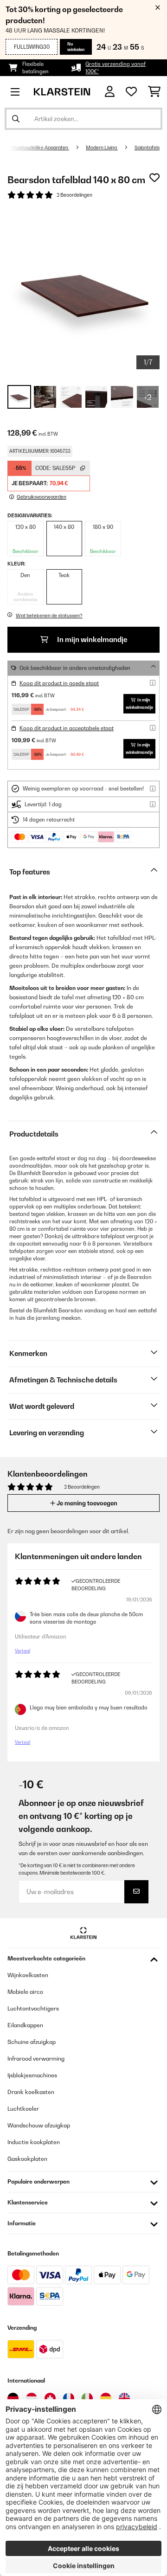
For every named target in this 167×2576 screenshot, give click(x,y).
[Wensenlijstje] (131, 92)
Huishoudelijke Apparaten (40, 148)
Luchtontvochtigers (33, 2008)
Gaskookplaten (27, 2159)
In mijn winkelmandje (91, 639)
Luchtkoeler (23, 2109)
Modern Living (102, 148)
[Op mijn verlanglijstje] (154, 178)
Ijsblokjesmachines (32, 2075)
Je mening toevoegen (86, 1503)
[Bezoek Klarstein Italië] (87, 2398)
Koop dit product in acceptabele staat (67, 728)
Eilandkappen (25, 2025)
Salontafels (147, 148)
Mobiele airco (25, 1992)
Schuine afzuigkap (32, 2042)
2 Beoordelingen (74, 195)
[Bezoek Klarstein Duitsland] (13, 2398)
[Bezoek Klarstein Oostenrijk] (32, 2398)
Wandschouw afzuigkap (39, 2125)
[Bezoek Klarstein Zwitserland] (50, 2398)
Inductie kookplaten (34, 2142)
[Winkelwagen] (154, 92)
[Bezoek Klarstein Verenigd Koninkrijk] (124, 2398)
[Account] (110, 92)
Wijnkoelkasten (28, 1975)
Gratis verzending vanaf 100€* (116, 68)
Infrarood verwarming (36, 2059)
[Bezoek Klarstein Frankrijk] (69, 2398)
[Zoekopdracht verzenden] (16, 119)
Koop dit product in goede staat (59, 683)
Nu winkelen (76, 47)
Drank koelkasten (31, 2092)
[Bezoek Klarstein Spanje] (106, 2398)
